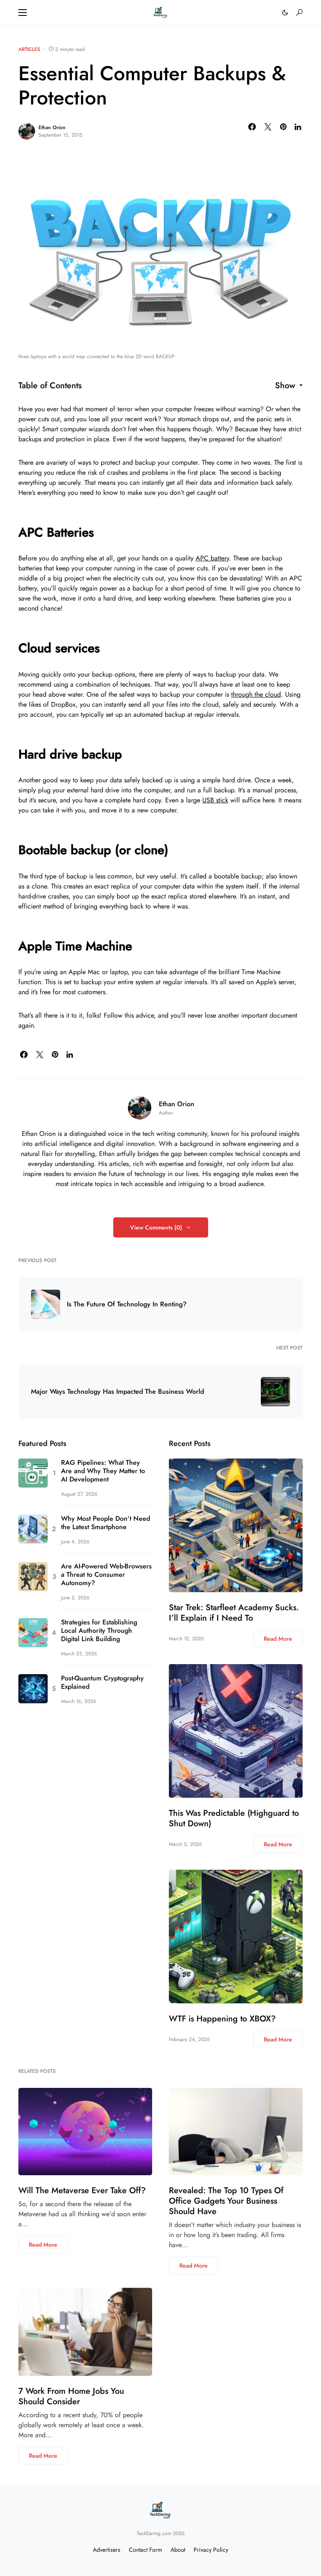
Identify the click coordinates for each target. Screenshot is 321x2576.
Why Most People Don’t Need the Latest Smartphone (106, 1523)
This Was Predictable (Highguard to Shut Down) (234, 1818)
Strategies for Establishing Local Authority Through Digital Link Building (99, 1631)
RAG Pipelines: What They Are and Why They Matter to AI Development (103, 1471)
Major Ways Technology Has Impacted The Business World (117, 1392)
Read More (278, 1639)
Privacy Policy (211, 2550)
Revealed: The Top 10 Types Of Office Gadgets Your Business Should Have (226, 2201)
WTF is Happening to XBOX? (222, 2019)
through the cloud (256, 694)
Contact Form (145, 2550)
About (178, 2550)
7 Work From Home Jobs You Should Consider (71, 2396)
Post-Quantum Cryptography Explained (102, 1683)
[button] (23, 13)
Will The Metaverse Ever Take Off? (82, 2190)
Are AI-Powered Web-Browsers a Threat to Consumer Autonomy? (106, 1575)
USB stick (215, 800)
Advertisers (107, 2550)
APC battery (212, 558)
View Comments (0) (156, 1227)
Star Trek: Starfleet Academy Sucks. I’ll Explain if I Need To (234, 1613)
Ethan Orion (52, 127)
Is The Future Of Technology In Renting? (127, 1304)
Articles (29, 49)
